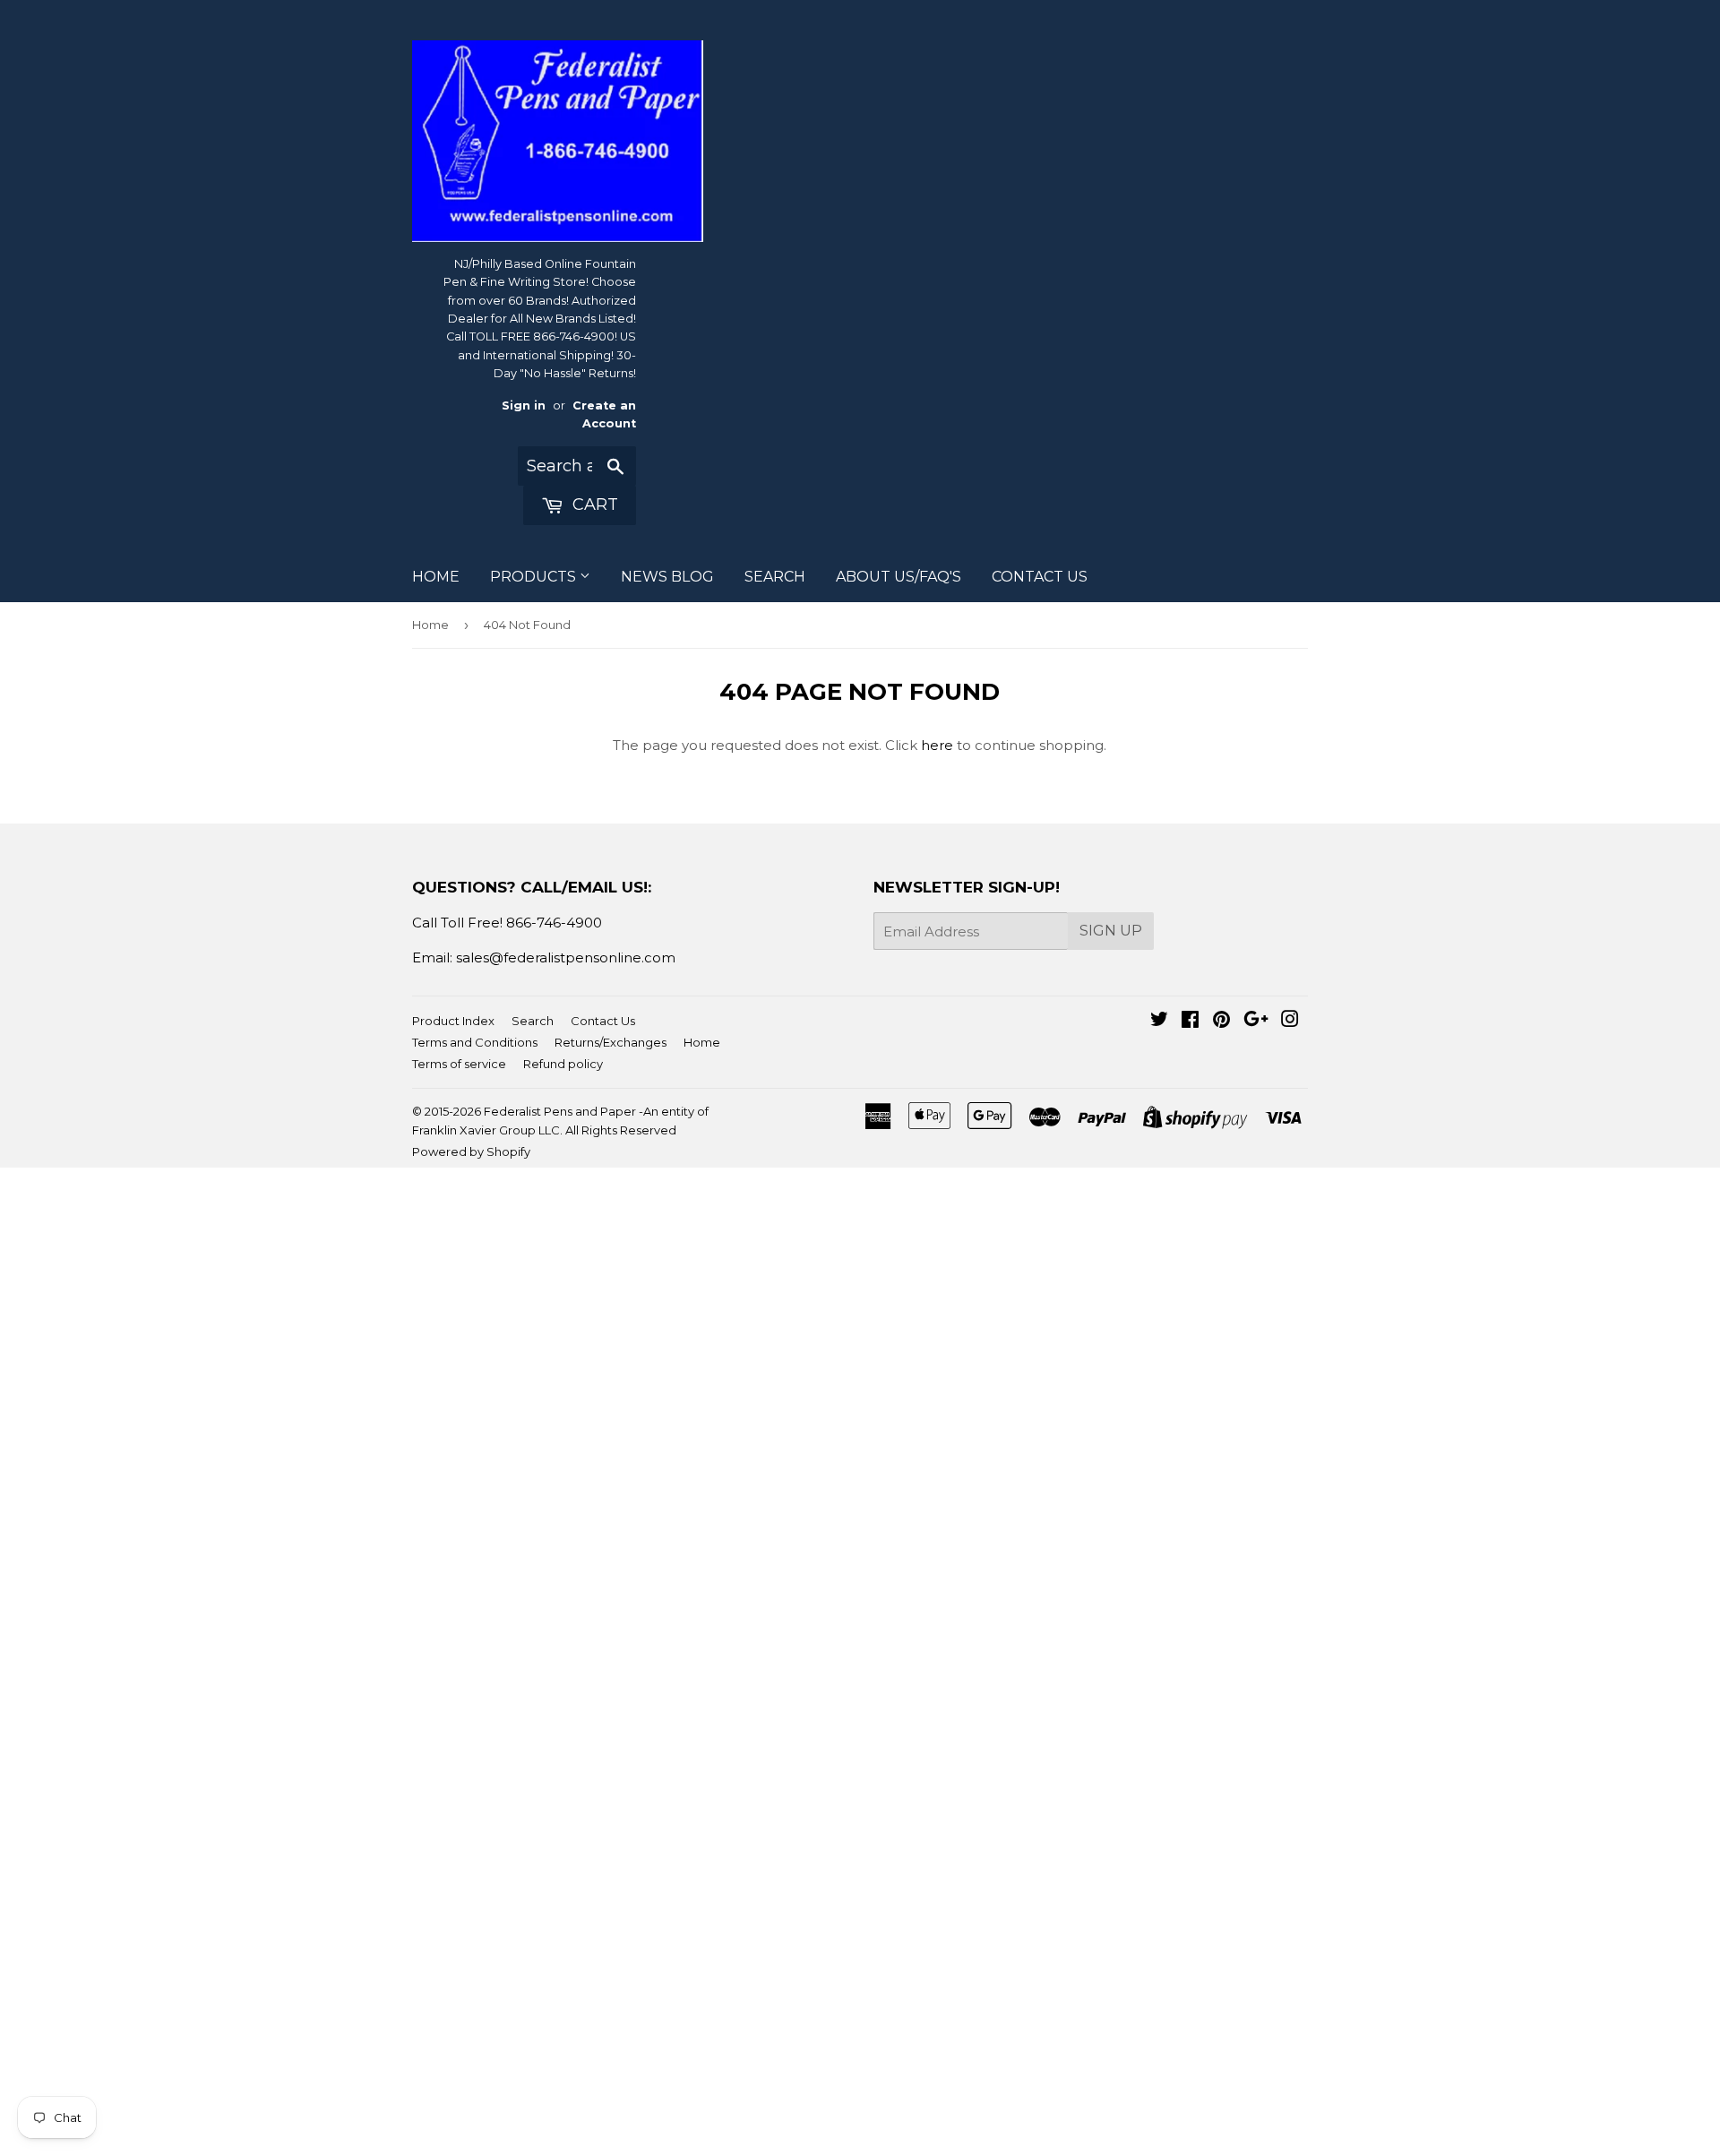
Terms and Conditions (475, 1042)
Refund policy (563, 1064)
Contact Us (603, 1021)
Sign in (524, 405)
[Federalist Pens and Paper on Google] (1256, 1021)
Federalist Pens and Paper (560, 1111)
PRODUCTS (535, 577)
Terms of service (459, 1064)
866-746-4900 (554, 923)
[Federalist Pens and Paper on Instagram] (1290, 1021)
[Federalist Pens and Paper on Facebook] (1190, 1021)
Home (430, 625)
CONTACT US (1040, 577)
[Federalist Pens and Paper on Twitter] (1159, 1021)
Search (533, 1021)
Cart (593, 505)
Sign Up (1111, 931)
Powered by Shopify (471, 1151)
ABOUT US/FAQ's (899, 577)
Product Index (453, 1021)
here (937, 745)
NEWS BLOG (667, 577)
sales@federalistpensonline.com (566, 957)
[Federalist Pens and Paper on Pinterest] (1221, 1021)
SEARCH (775, 577)
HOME (436, 577)
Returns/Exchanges (611, 1042)
